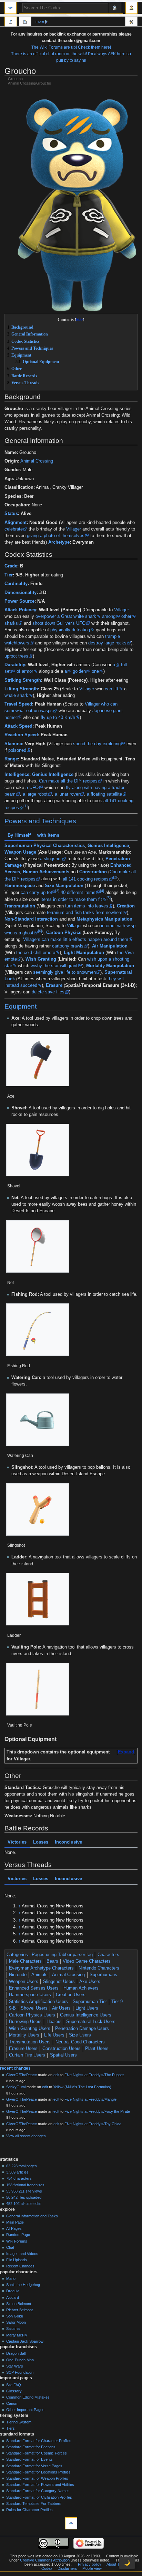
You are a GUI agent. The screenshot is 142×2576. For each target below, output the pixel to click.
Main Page (15, 2222)
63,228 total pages (22, 2166)
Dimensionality (21, 593)
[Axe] (38, 1060)
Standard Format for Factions (31, 2447)
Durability (15, 665)
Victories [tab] (17, 1842)
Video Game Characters (87, 1961)
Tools (131, 22)
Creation (126, 906)
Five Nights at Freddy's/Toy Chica (93, 2124)
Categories (17, 1955)
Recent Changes (20, 2266)
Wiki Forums (17, 2241)
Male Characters (25, 1961)
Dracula (13, 2291)
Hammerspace (20, 885)
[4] (102, 891)
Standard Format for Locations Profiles (38, 2472)
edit (56, 2075)
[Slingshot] (38, 1509)
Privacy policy (90, 2564)
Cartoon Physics (64, 933)
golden (79, 671)
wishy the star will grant (54, 966)
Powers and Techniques (40, 821)
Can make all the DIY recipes (68, 781)
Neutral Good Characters (80, 2042)
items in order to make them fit (71, 900)
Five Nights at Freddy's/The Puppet (94, 2075)
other (126, 616)
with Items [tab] (48, 835)
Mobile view (92, 2568)
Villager (74, 529)
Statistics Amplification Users (38, 2002)
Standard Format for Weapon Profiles (37, 2478)
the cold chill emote (36, 953)
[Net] (38, 1246)
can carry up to (36, 893)
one (95, 671)
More (40, 21)
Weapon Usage (20, 852)
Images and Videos (22, 2254)
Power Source (19, 601)
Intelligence (17, 775)
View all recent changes (26, 2136)
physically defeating (70, 630)
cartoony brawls (68, 946)
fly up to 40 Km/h (58, 718)
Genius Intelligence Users (86, 2015)
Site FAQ (14, 2385)
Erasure (54, 985)
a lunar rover (67, 794)
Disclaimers (67, 2568)
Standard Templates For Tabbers (34, 2504)
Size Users (80, 2035)
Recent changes (15, 2068)
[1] (26, 806)
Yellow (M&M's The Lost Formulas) (82, 2087)
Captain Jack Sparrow (25, 2341)
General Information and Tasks (32, 2216)
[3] (57, 891)
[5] (109, 898)
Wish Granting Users (30, 2029)
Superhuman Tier (90, 2002)
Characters (108, 1955)
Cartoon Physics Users (32, 2015)
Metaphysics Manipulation (104, 919)
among (109, 616)
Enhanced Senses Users (34, 1988)
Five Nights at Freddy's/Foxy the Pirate (97, 2111)
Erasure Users (23, 2049)
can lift (111, 689)
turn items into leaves (87, 906)
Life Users (54, 2035)
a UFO (32, 788)
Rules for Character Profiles (29, 2510)
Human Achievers (81, 1988)
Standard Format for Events (29, 2459)
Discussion (25, 22)
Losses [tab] (41, 1842)
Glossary (14, 2391)
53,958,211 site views (24, 2191)
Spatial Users (63, 2055)
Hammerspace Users (30, 1995)
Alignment (16, 523)
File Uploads (17, 2260)
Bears (52, 1961)
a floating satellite (104, 794)
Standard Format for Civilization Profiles (39, 2497)
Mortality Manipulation (110, 966)
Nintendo (18, 1975)
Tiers (11, 2428)
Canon (12, 2403)
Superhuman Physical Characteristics (45, 846)
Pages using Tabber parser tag (62, 1955)
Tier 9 (117, 2002)
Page (11, 22)
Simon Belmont (19, 2304)
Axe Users (90, 1982)
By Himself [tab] (19, 835)
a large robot (35, 794)
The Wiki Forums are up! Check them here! (71, 47)
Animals (39, 1975)
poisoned (17, 750)
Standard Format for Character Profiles (39, 2441)
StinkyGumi (16, 2087)
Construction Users (62, 2049)
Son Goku (15, 2316)
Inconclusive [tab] (68, 1842)
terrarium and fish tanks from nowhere (85, 913)
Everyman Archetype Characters (41, 1968)
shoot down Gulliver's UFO (59, 623)
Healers (54, 2022)
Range (11, 759)
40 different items (78, 893)
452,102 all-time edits (24, 2204)
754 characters (19, 2178)
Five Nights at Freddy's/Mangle (90, 2099)
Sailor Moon (16, 2322)
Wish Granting (41, 959)
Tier (9, 575)
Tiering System (19, 2422)
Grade (11, 566)
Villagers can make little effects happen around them (76, 940)
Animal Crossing (37, 461)
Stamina (13, 744)
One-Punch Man (20, 2360)
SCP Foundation (20, 2372)
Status (11, 514)
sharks (11, 623)
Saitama (13, 2329)
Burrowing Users (25, 2022)
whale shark (16, 696)
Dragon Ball (16, 2353)
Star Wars (15, 2366)
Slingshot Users (59, 1982)
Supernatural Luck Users (91, 2022)
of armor (25, 671)
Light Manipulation (84, 953)
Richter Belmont (19, 2310)
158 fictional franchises (25, 2185)
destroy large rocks (107, 643)
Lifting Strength (21, 689)
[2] (115, 877)
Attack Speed (18, 726)
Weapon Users (24, 1982)
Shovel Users (34, 2008)
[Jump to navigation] (11, 8)
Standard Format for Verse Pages (34, 2466)
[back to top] (71, 2523)
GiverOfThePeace (22, 2075)
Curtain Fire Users (27, 2055)
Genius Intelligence (53, 775)
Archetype (59, 542)
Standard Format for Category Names (38, 2491)
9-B (12, 2008)
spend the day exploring (97, 744)
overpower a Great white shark (66, 616)
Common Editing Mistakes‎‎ (28, 2397)
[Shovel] (38, 1150)
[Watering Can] (38, 1420)
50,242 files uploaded (24, 2197)
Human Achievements (46, 872)
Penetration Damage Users (82, 2029)
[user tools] (131, 8)
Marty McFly (17, 2335)
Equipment (21, 1006)
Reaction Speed (21, 735)
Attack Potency (20, 610)
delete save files (48, 992)
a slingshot (51, 859)
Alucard (13, 2297)
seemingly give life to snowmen (64, 972)
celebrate (14, 529)
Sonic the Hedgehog (23, 2285)
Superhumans (103, 1975)
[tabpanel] (71, 919)
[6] (40, 931)
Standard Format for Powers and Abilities (40, 2485)
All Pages (14, 2228)
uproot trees (16, 656)
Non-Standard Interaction (31, 919)
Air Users (61, 2008)
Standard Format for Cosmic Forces (37, 2453)
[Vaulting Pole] (38, 1689)
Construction (93, 872)
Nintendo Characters (99, 1968)
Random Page (18, 2235)
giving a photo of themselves (56, 536)
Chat (10, 2247)
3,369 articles (17, 2172)
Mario (11, 2278)
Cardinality (16, 584)
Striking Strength (23, 680)
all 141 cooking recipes (86, 879)
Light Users (87, 2008)
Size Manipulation (64, 885)
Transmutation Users (30, 2042)
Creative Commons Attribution (45, 2560)
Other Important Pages (25, 2410)
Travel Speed (18, 704)
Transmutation (20, 906)
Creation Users (71, 1995)
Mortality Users (24, 2035)
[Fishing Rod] (38, 1330)
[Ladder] (38, 1599)
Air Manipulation (110, 946)
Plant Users (97, 2049)
